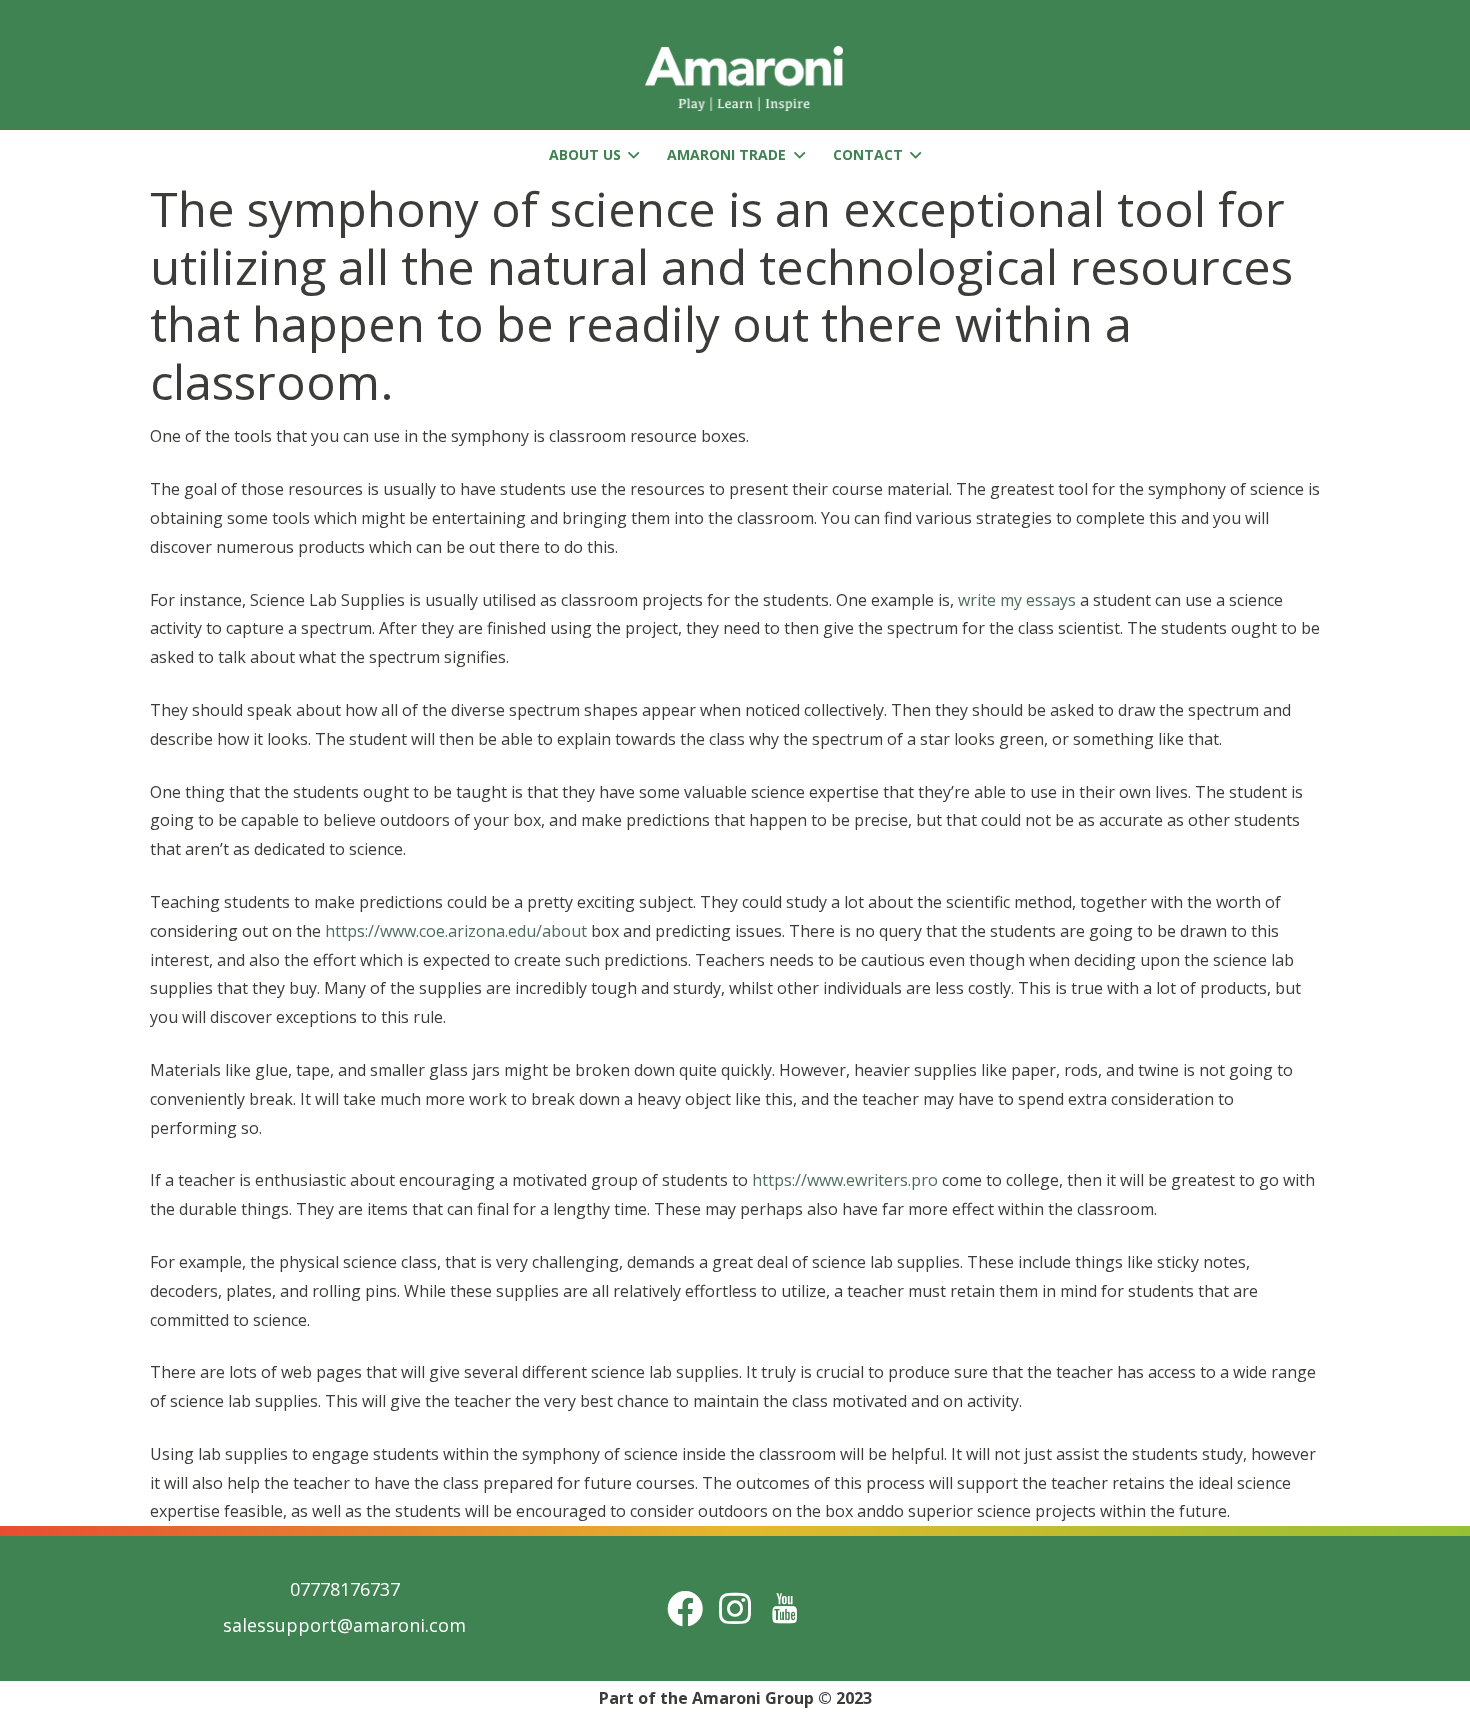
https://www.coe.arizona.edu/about (456, 931)
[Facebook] (685, 1608)
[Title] (785, 1608)
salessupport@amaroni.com (344, 1625)
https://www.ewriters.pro (845, 1180)
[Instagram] (735, 1608)
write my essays (1017, 600)
